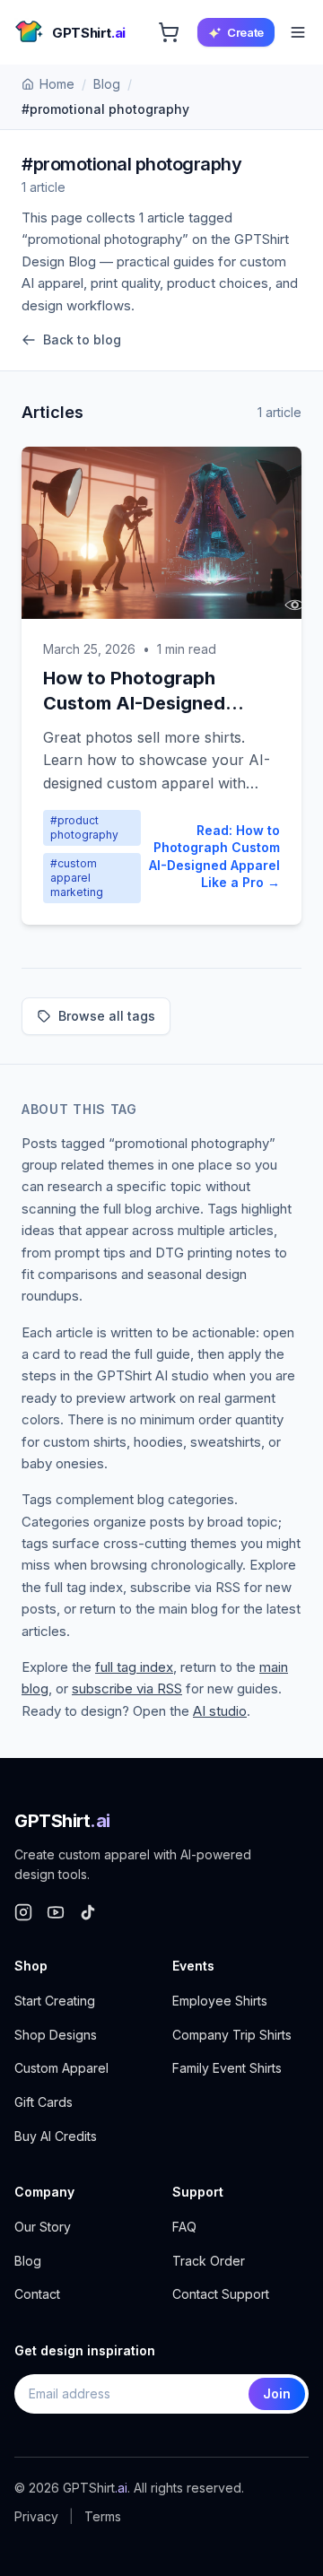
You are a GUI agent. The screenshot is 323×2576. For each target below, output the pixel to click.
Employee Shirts (220, 2001)
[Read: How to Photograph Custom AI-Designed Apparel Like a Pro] (161, 533)
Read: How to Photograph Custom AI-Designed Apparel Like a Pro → (214, 856)
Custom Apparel (61, 2068)
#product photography (84, 827)
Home (57, 84)
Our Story (43, 2227)
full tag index (134, 1667)
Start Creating (55, 2001)
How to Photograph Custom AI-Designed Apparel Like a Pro (134, 703)
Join (277, 2393)
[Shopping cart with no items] (169, 32)
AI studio (220, 1711)
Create (245, 32)
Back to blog (82, 339)
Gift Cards (44, 2102)
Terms (103, 2516)
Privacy (36, 2516)
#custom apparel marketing (77, 878)
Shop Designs (56, 2035)
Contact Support (221, 2294)
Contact (37, 2294)
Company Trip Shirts (232, 2035)
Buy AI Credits (56, 2136)
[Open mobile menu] (298, 32)
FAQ (184, 2227)
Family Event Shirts (227, 2068)
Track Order (209, 2261)
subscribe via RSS (127, 1688)
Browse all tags (107, 1016)
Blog (107, 84)
